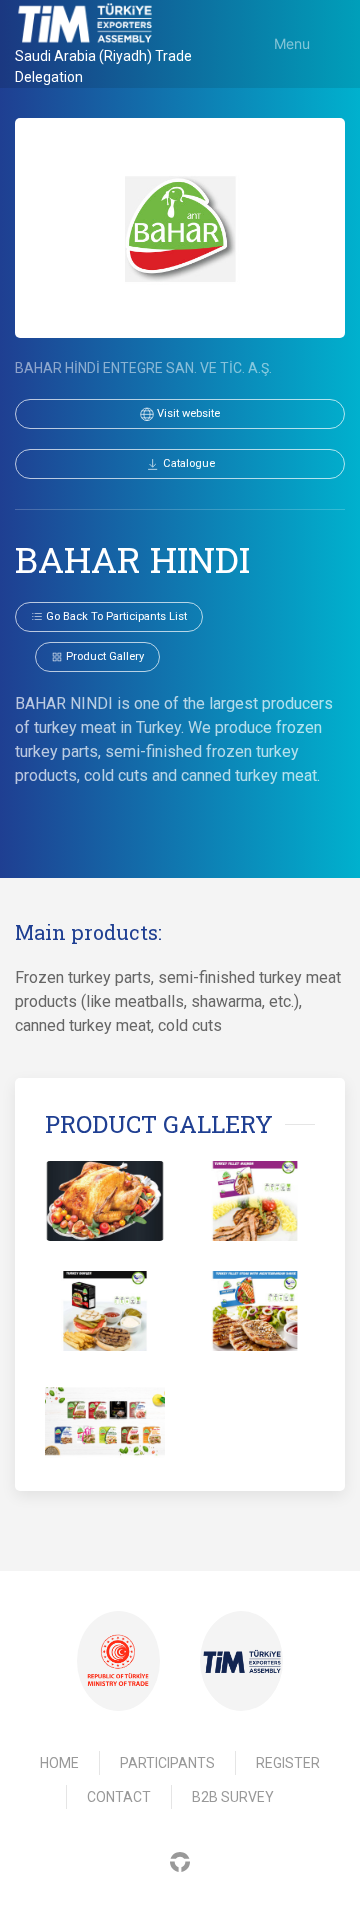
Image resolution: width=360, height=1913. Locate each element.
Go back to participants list (115, 616)
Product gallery (103, 656)
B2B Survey (233, 1797)
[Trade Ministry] (118, 1661)
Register (288, 1763)
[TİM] (242, 1661)
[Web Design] (180, 1860)
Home (59, 1763)
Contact (119, 1797)
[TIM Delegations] (85, 23)
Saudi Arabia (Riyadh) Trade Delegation (103, 66)
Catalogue (187, 463)
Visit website (187, 413)
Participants (167, 1763)
